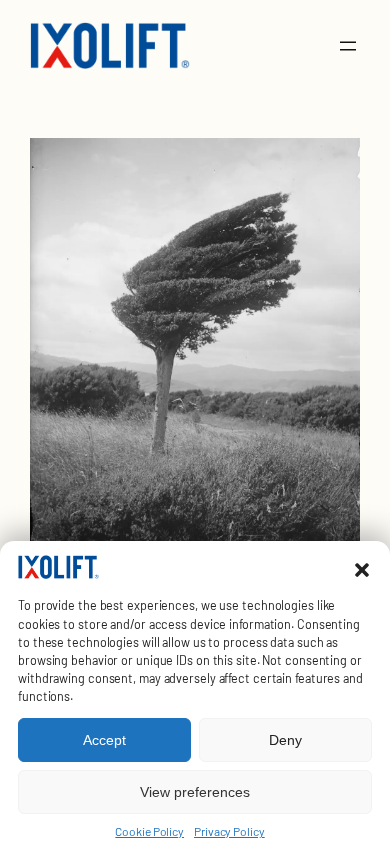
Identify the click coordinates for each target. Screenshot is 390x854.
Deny (285, 740)
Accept (104, 740)
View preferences (195, 792)
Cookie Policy (149, 831)
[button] (362, 570)
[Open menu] (348, 46)
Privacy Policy (229, 831)
